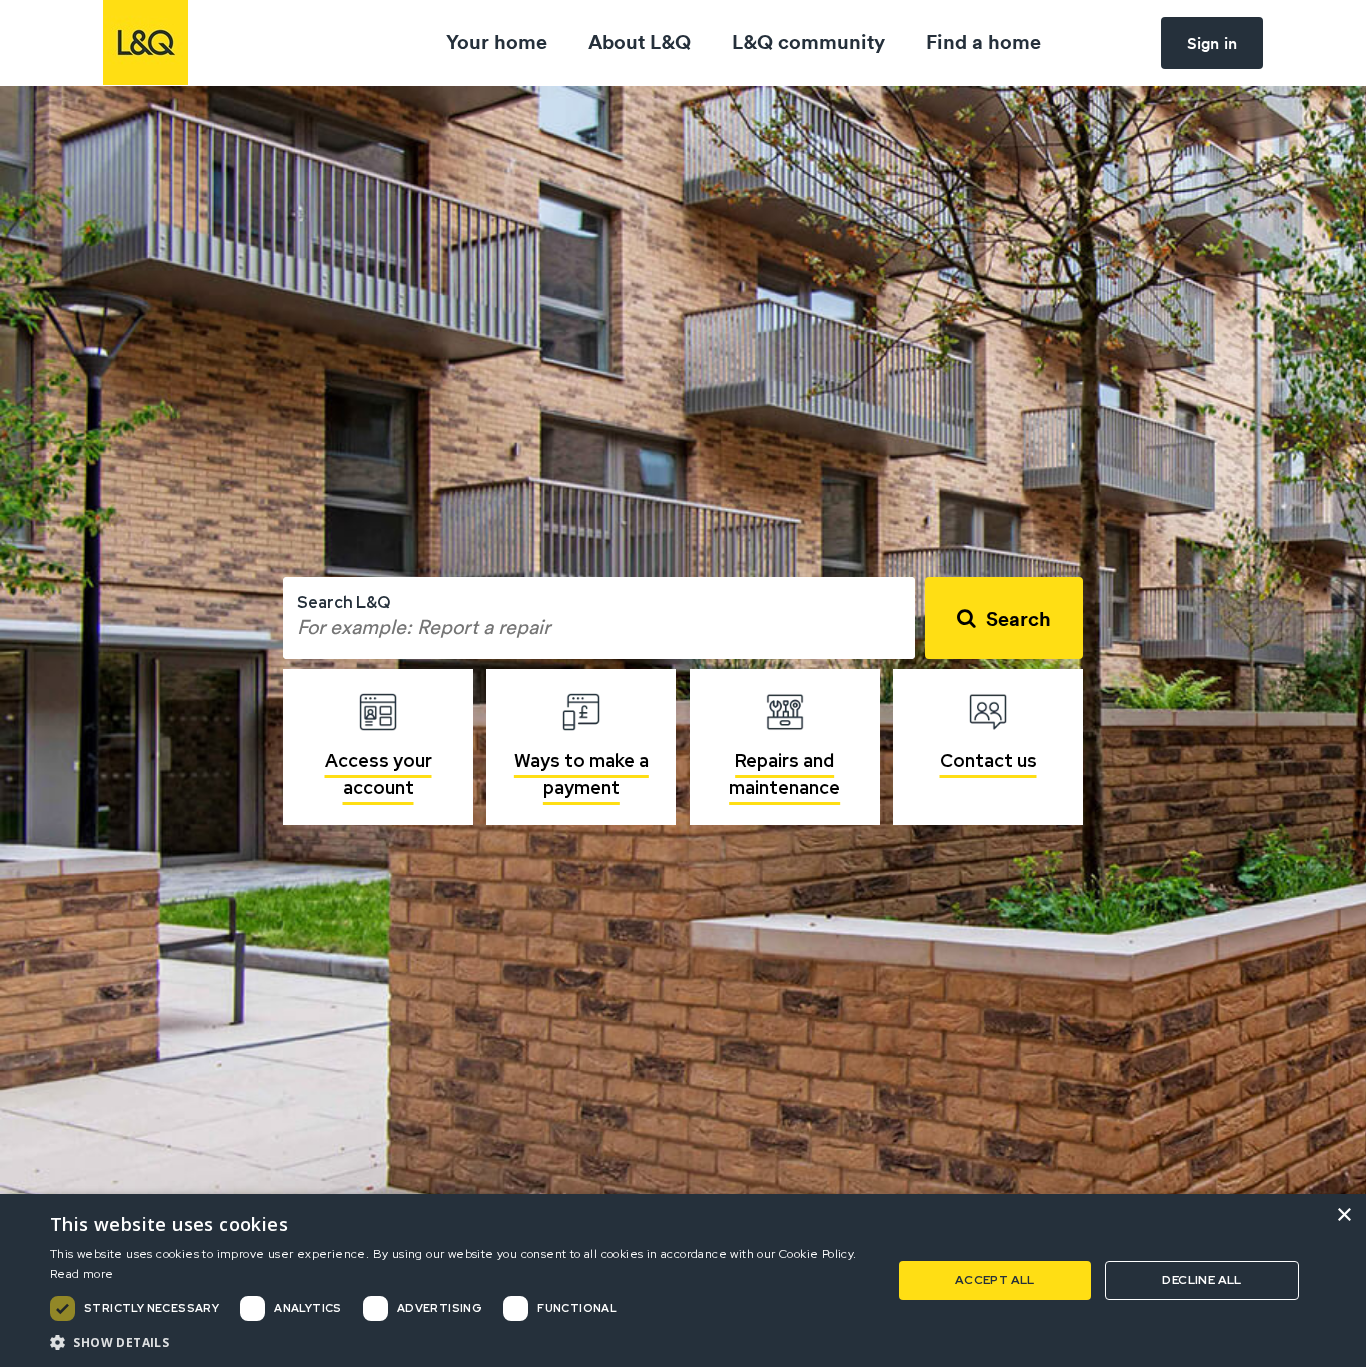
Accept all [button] (995, 1280)
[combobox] (599, 618)
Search (1018, 618)
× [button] (1343, 1215)
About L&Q (639, 41)
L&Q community (808, 41)
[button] (458, 1342)
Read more (82, 1274)
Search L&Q (343, 602)
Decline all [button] (1201, 1280)
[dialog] (683, 1280)
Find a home (983, 41)
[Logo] (145, 42)
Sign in (1212, 43)
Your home (496, 41)
